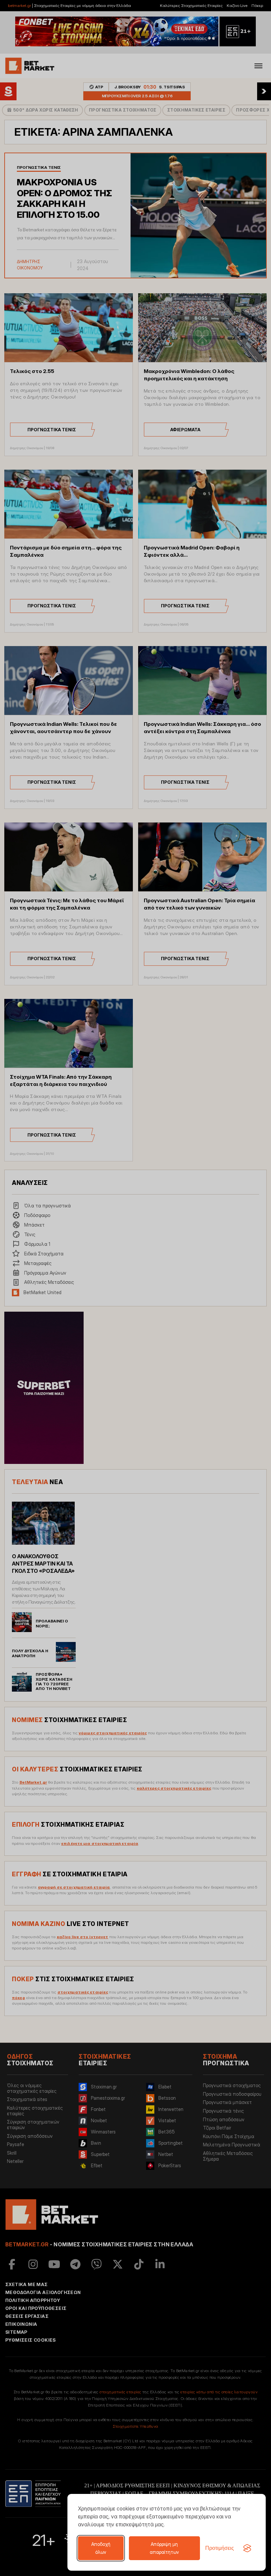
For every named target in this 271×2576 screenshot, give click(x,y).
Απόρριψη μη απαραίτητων (164, 2548)
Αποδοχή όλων (101, 2548)
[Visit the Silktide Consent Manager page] (247, 2548)
